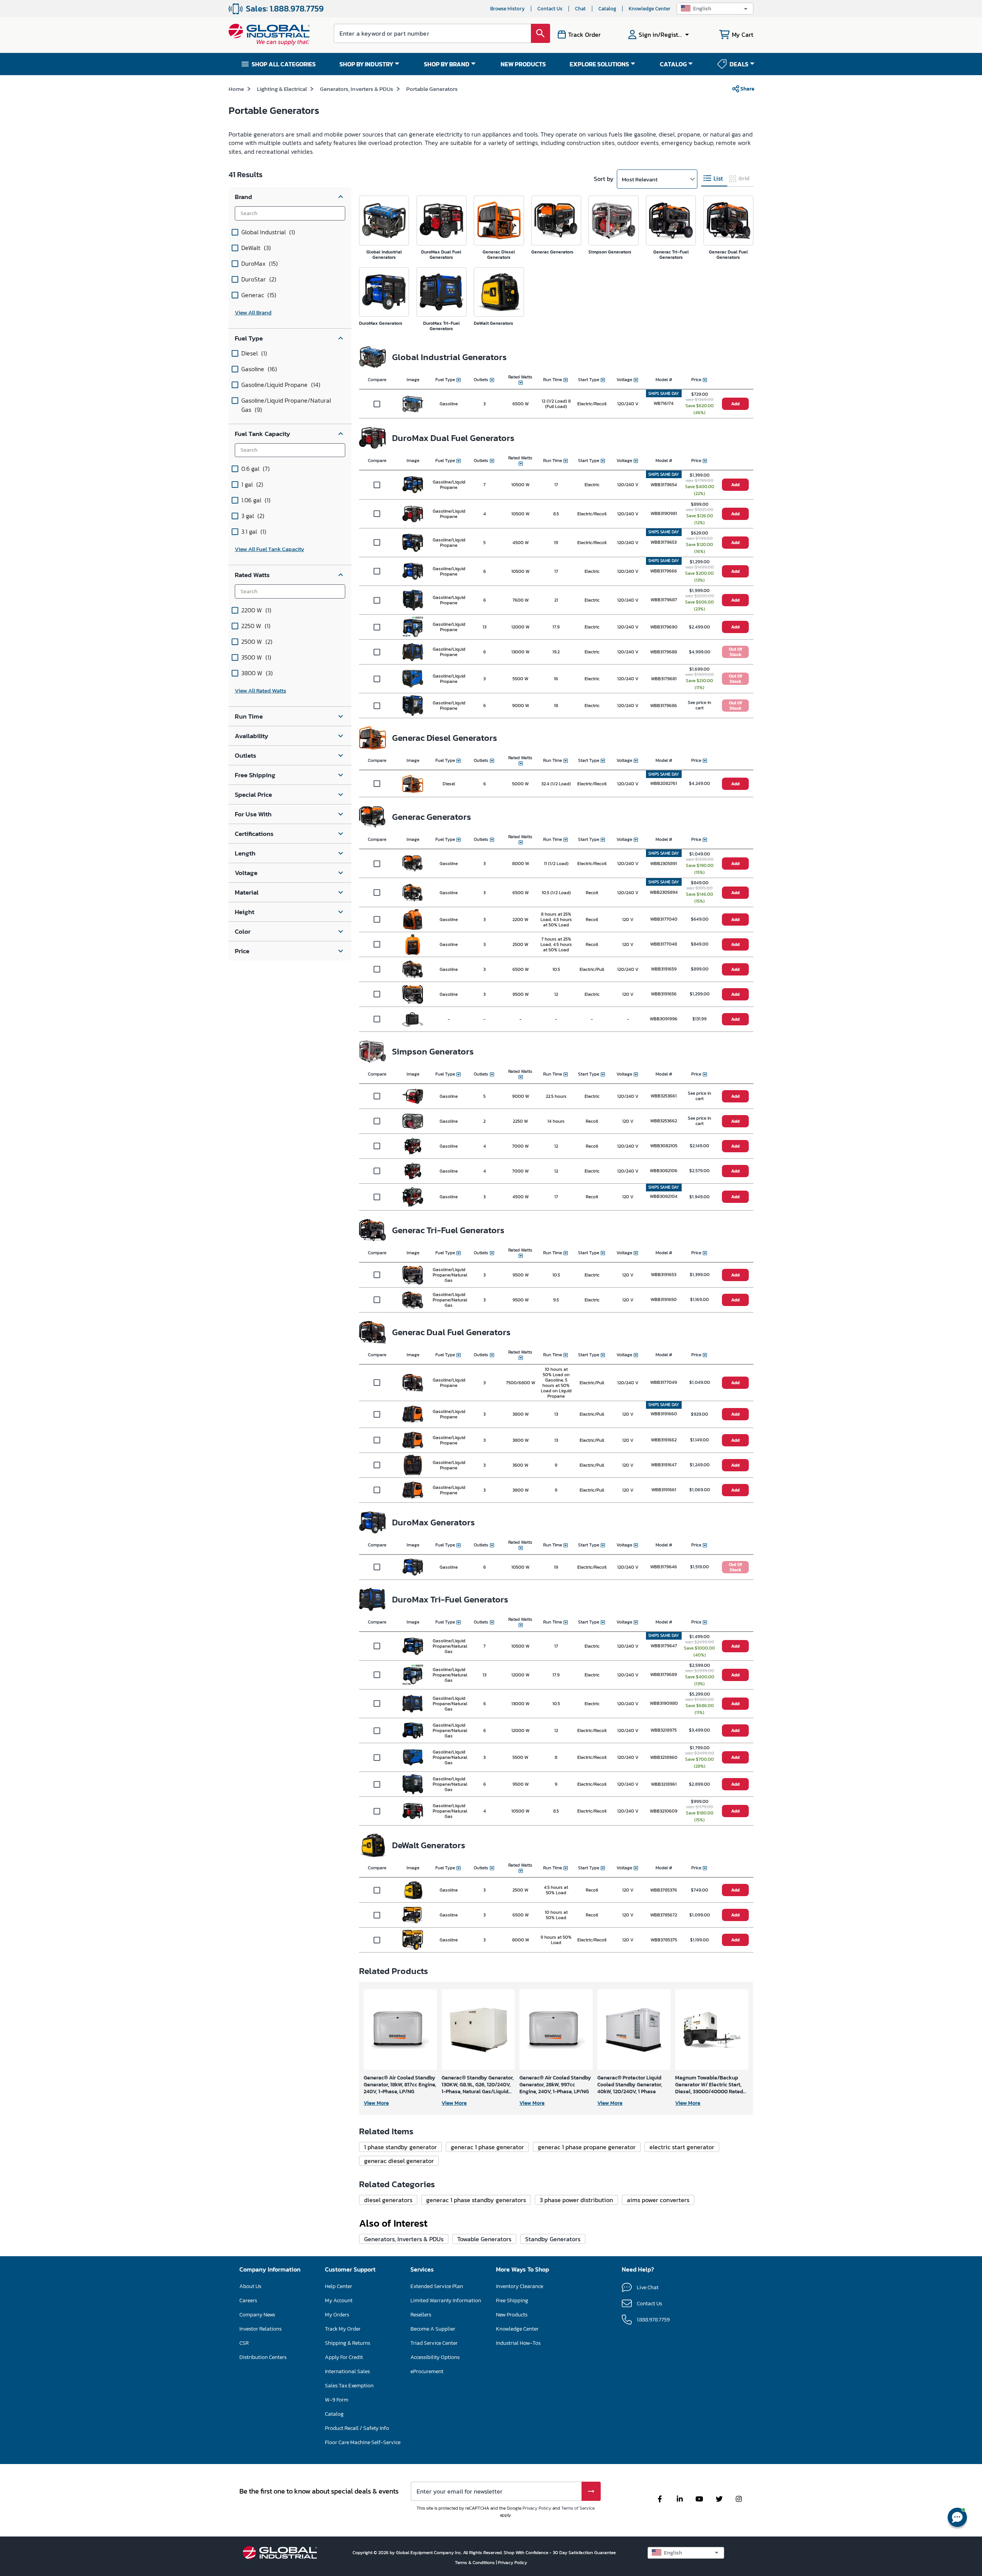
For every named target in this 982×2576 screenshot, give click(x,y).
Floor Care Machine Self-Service (363, 2442)
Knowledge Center (650, 9)
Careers (248, 2300)
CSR (244, 2343)
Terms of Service (578, 2508)
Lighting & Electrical (282, 89)
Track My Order (343, 2329)
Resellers (421, 2315)
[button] (715, 9)
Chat (580, 9)
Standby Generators (553, 2239)
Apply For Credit (344, 2357)
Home (236, 89)
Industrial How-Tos (518, 2343)
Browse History (507, 9)
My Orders (337, 2315)
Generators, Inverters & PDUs (357, 89)
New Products (512, 2315)
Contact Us (550, 9)
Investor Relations (260, 2329)
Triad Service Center (434, 2343)
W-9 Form (337, 2400)
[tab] (714, 178)
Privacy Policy (537, 2508)
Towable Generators (484, 2239)
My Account (339, 2300)
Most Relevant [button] (640, 179)
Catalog (607, 9)
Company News (257, 2315)
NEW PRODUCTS (523, 64)
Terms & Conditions (475, 2563)
